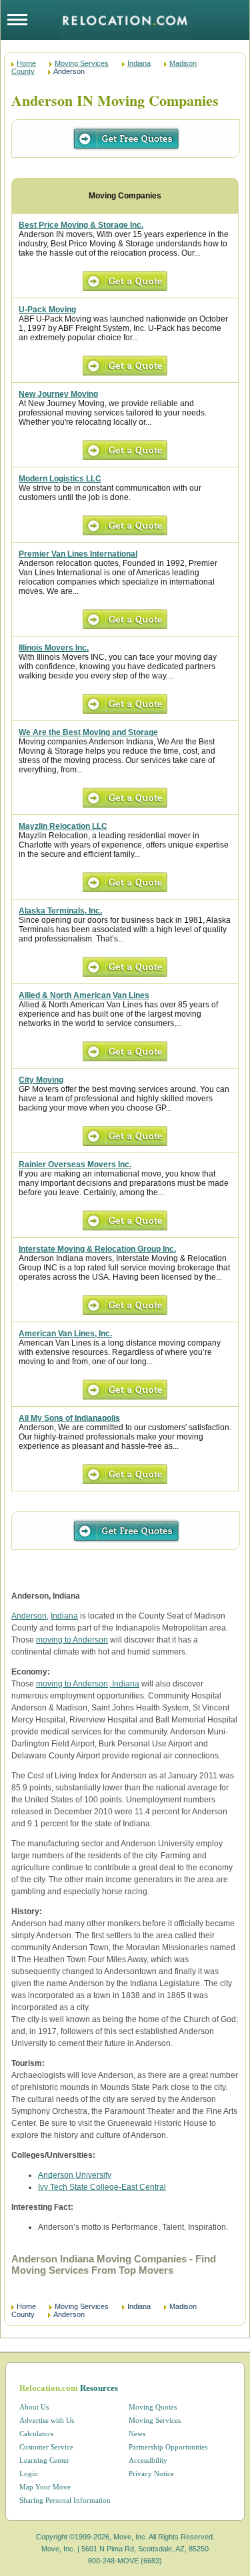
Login (29, 2473)
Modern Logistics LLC (60, 479)
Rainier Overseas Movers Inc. (75, 1164)
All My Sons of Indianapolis (69, 1418)
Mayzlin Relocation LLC (63, 826)
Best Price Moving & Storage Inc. (81, 225)
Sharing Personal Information (65, 2500)
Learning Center (44, 2460)
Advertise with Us (47, 2420)
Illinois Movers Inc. (54, 648)
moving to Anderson (72, 1640)
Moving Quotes (153, 2407)
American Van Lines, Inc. (65, 1334)
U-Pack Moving (47, 310)
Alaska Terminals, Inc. (60, 911)
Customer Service (46, 2447)
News (137, 2434)
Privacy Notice (151, 2473)
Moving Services (82, 63)
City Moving (41, 1080)
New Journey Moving (58, 394)
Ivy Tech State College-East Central (102, 2187)
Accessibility (148, 2460)
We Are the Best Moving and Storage (88, 732)
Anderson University (75, 2175)
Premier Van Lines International (78, 554)
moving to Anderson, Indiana (88, 1684)
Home (26, 63)
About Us (34, 2407)
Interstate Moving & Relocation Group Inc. (97, 1249)
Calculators (36, 2434)
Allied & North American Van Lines (84, 995)
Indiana (139, 63)
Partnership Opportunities (168, 2447)
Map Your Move (45, 2487)
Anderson (29, 1616)
